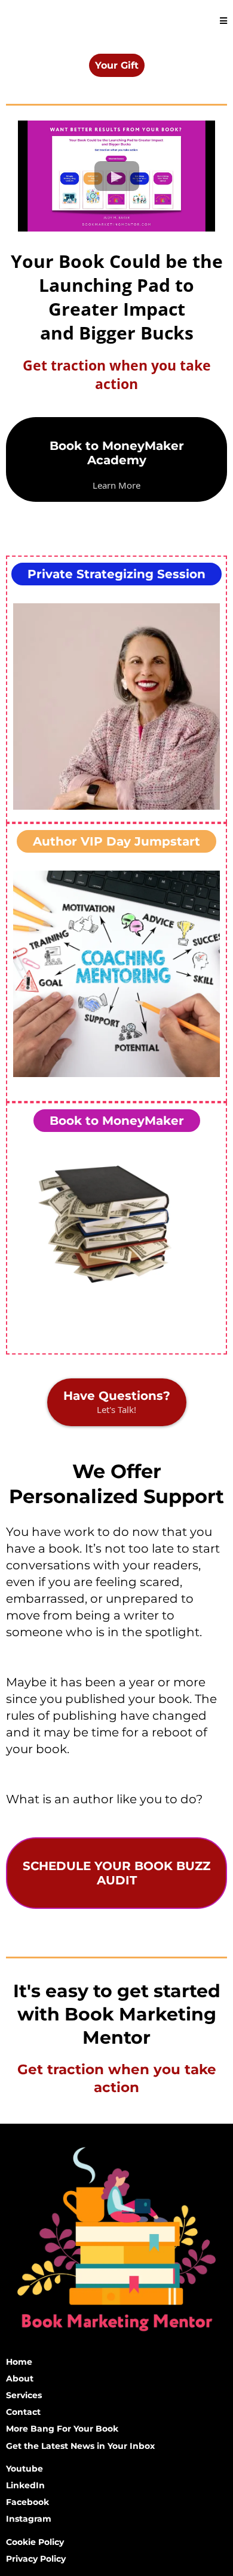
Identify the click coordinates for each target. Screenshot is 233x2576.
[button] (223, 21)
